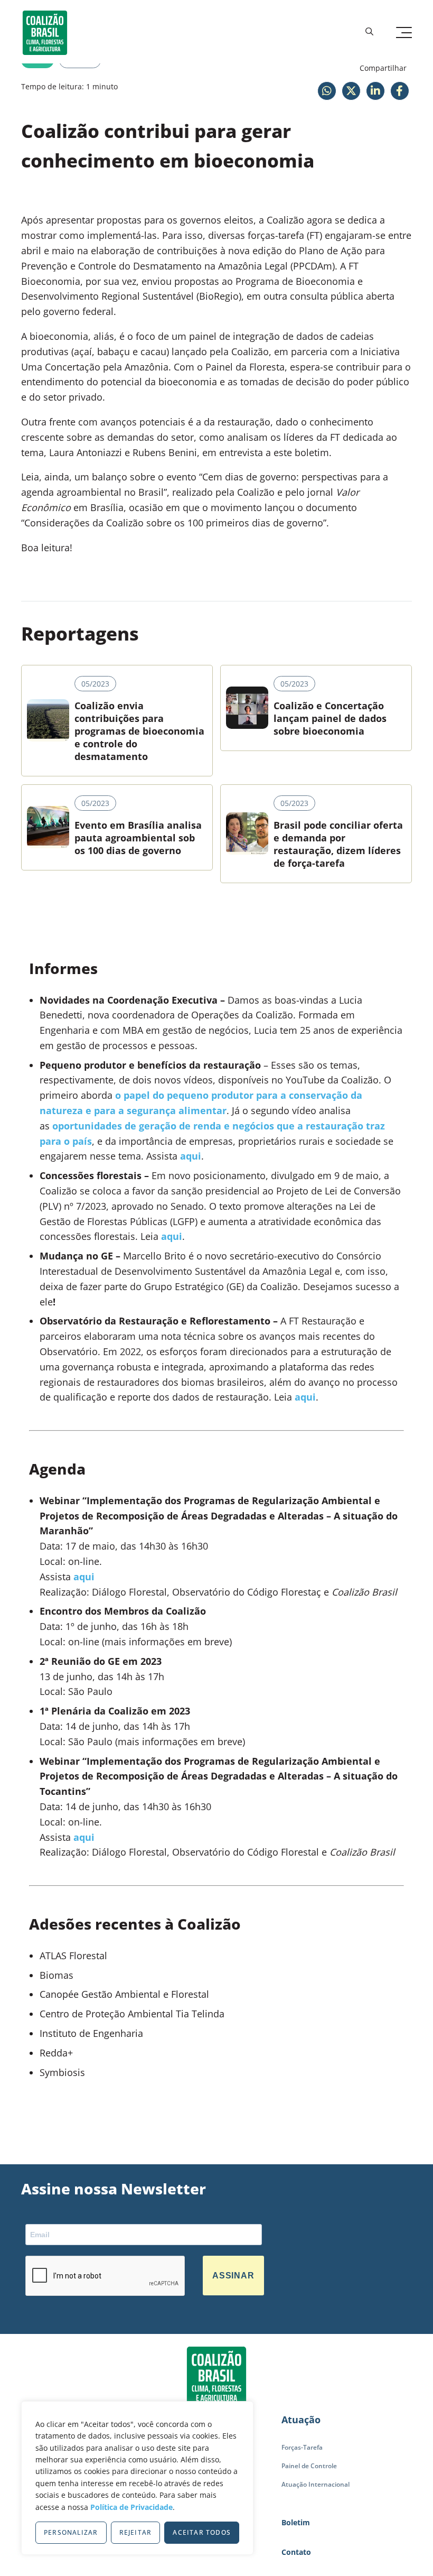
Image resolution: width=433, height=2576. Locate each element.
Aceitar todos (202, 2532)
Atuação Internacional (316, 2484)
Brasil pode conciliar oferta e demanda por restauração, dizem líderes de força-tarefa (338, 844)
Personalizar (71, 2532)
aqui (191, 1156)
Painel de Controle (309, 2466)
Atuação (301, 2420)
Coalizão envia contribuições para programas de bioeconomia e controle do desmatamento (139, 731)
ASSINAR (233, 2276)
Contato (296, 2552)
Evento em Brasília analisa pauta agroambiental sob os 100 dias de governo (138, 838)
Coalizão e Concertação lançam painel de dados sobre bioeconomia (330, 718)
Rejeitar (136, 2532)
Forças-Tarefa (302, 2447)
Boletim (296, 2522)
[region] (137, 2478)
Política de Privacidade (131, 2507)
